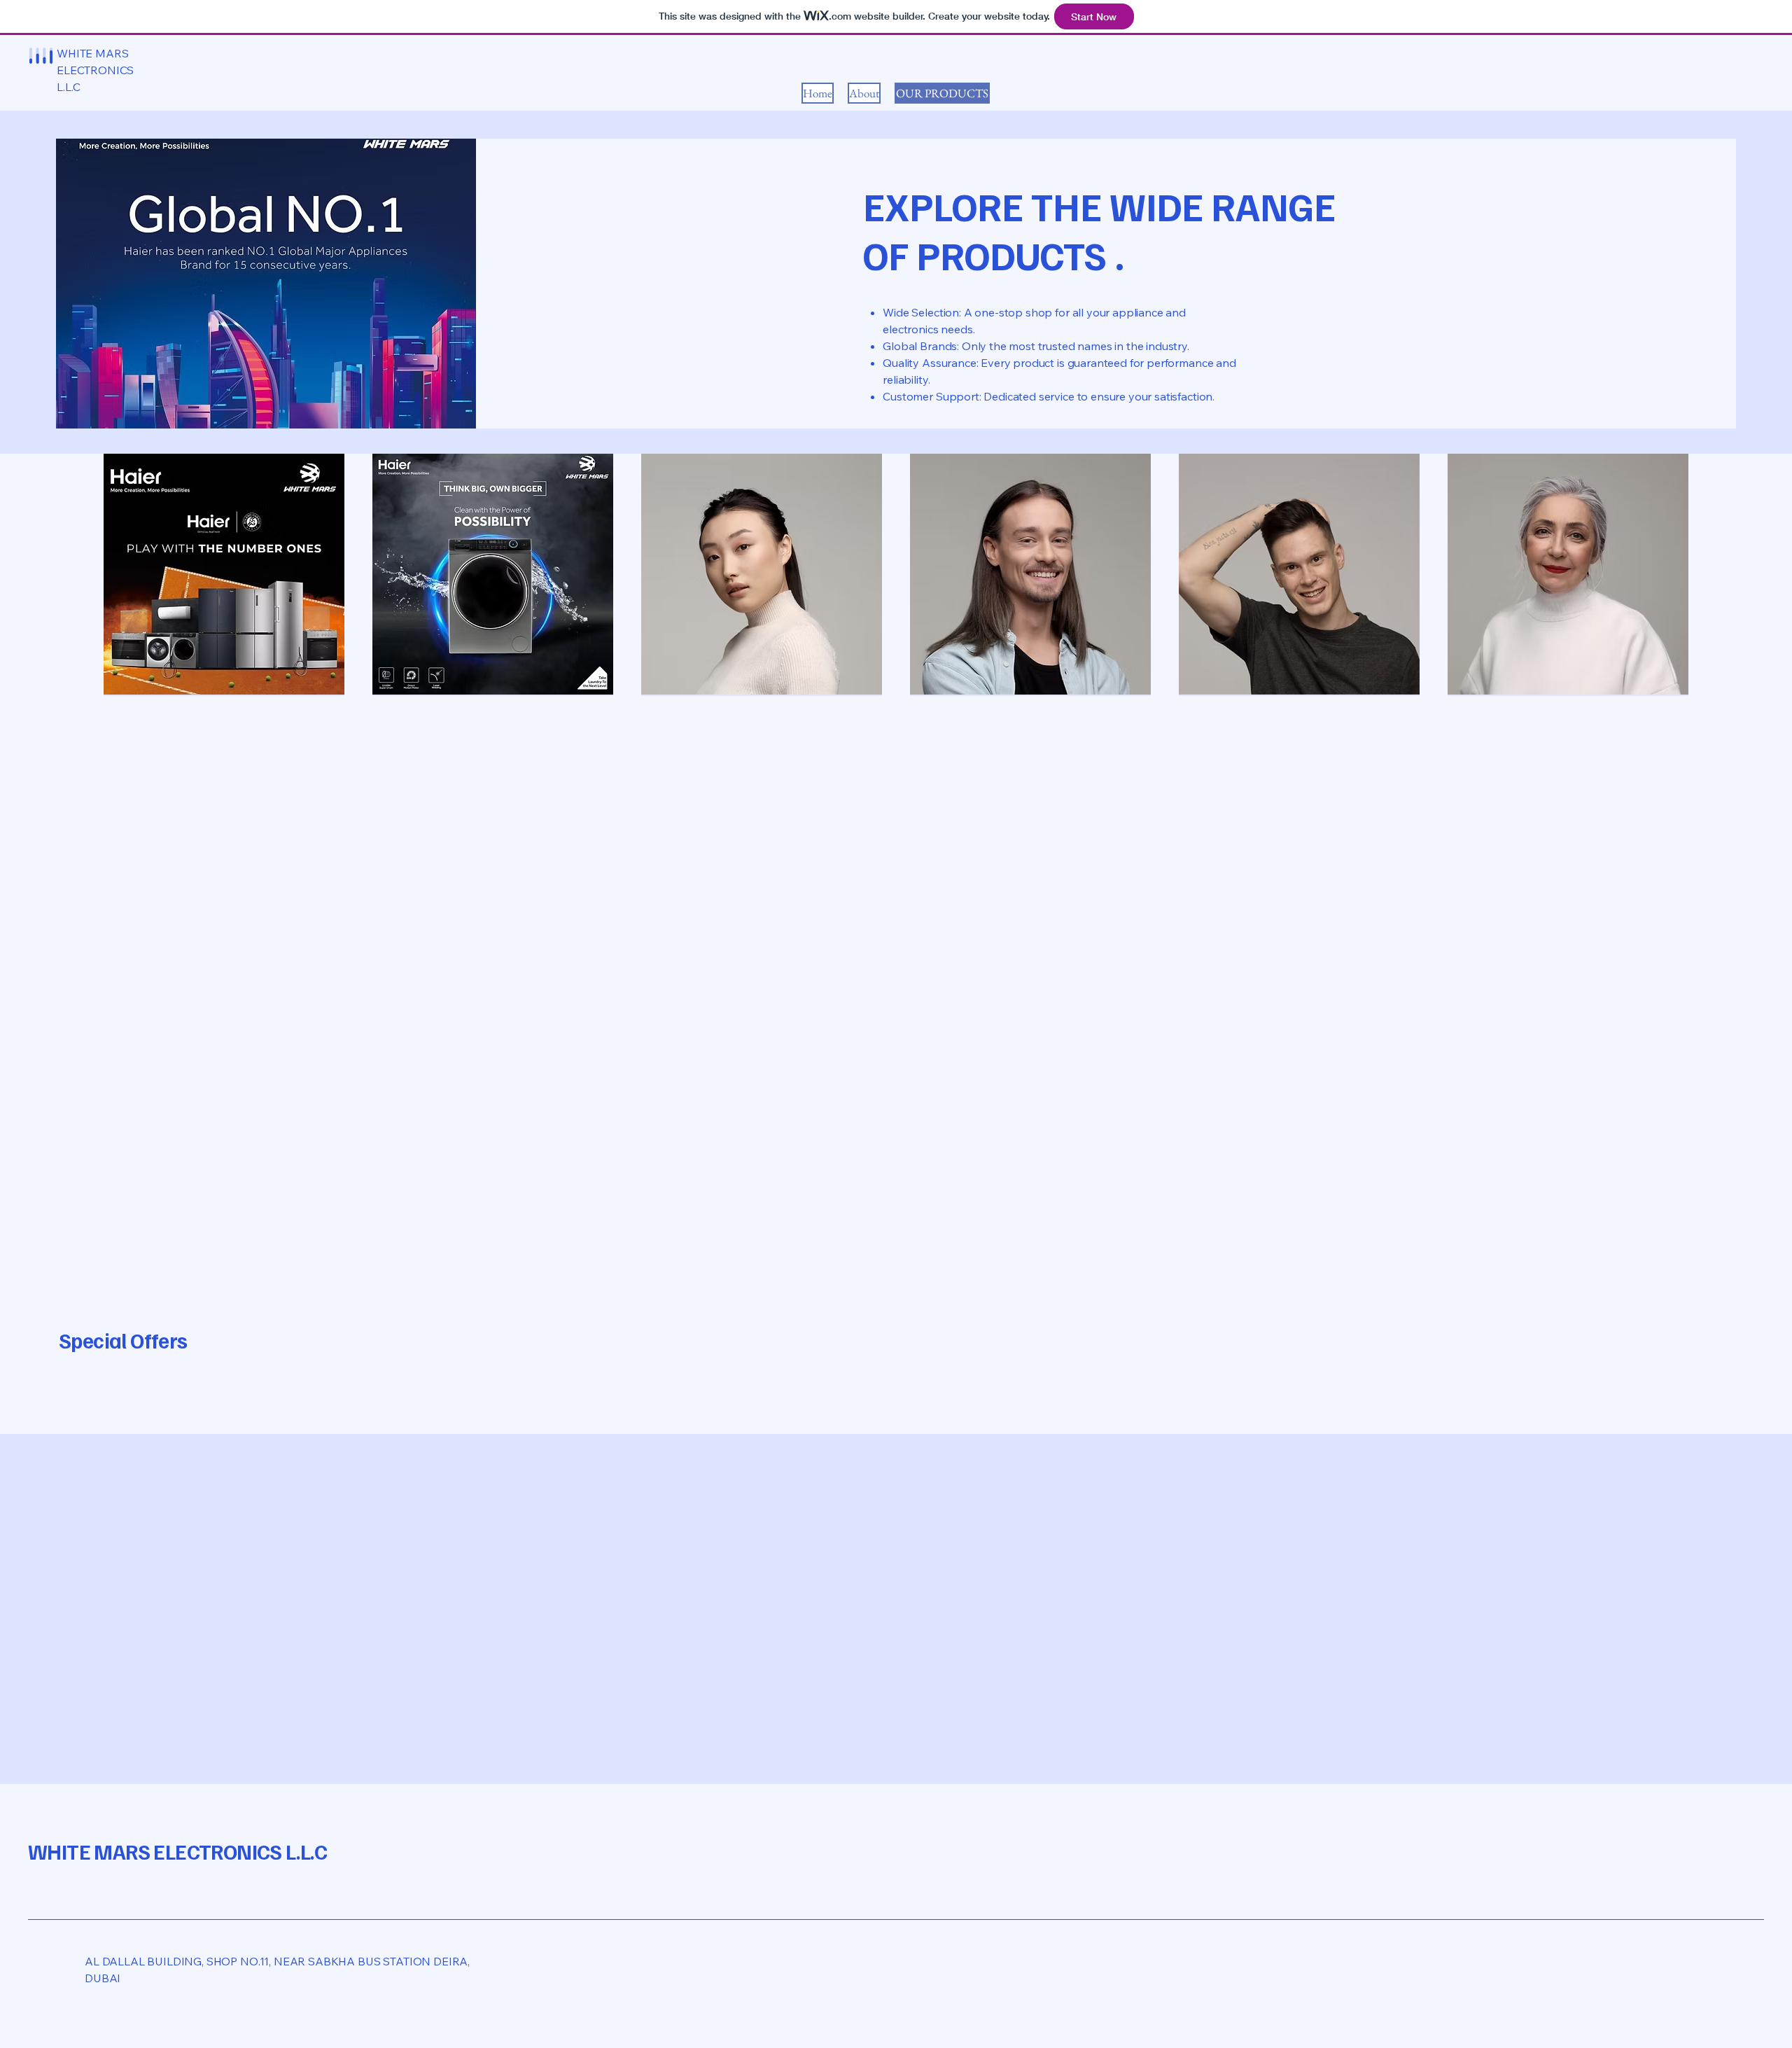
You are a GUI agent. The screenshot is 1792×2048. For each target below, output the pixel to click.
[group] (896, 1391)
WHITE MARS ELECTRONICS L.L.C (177, 1851)
